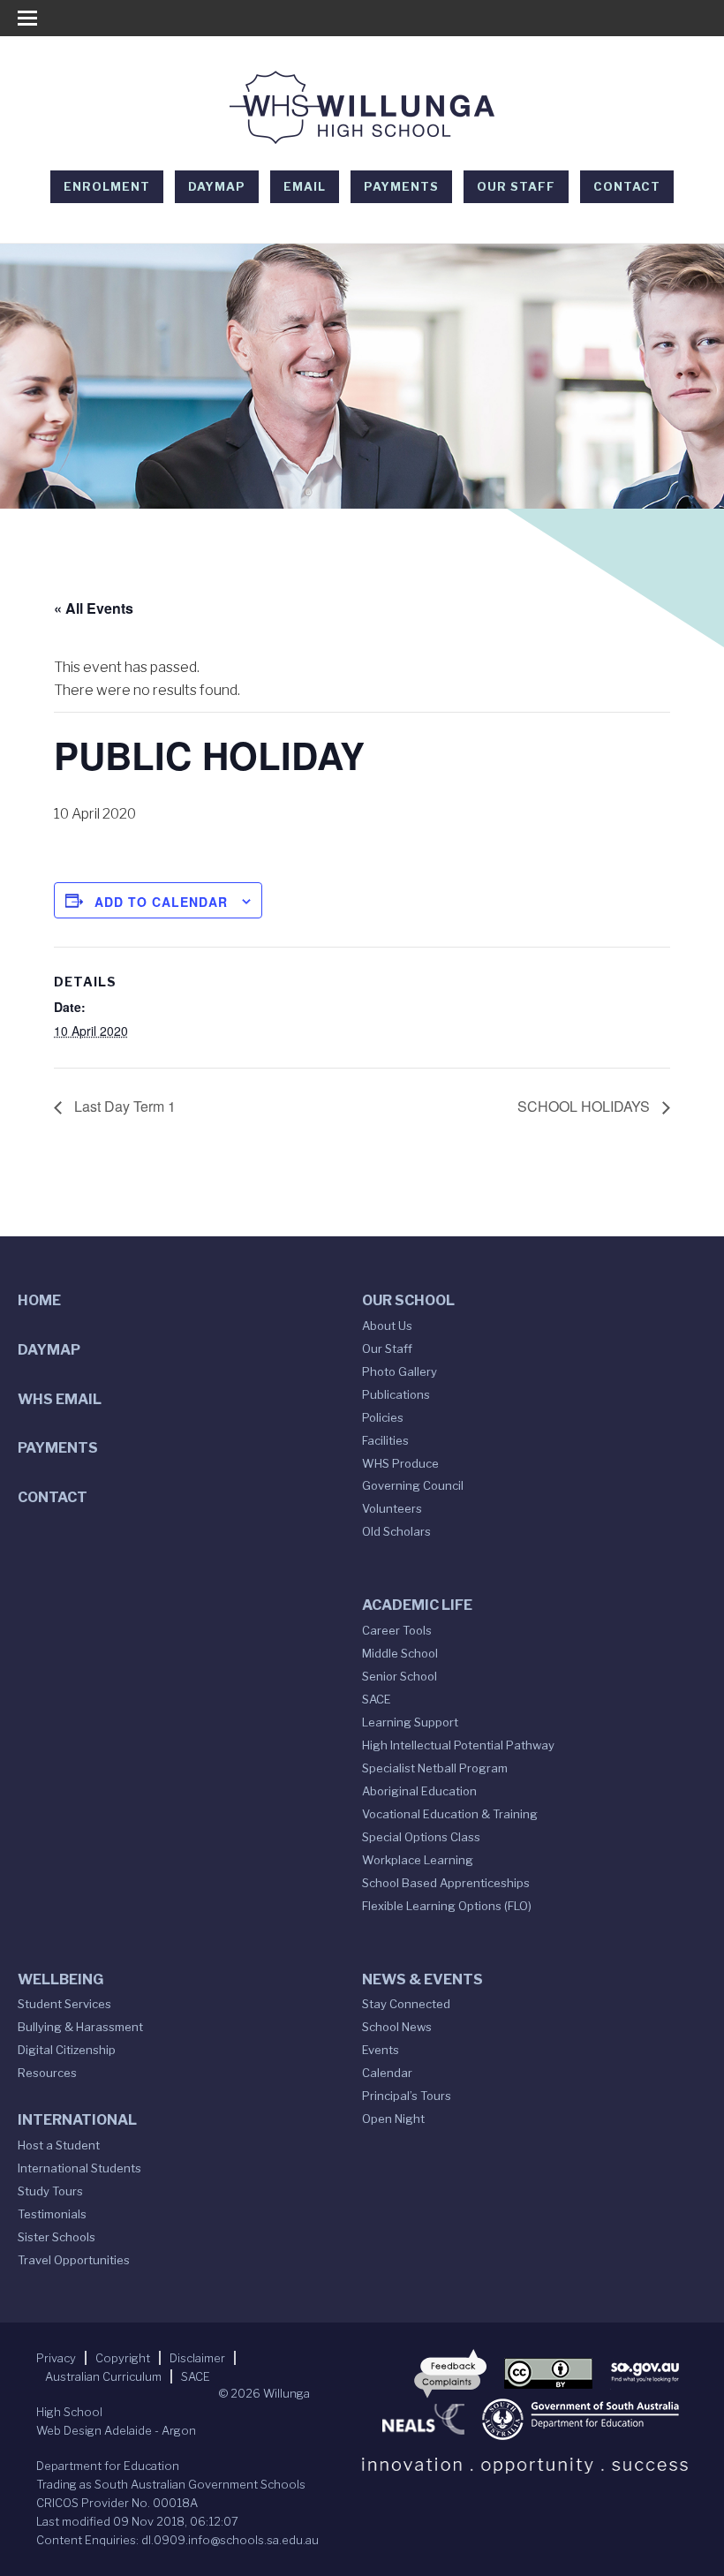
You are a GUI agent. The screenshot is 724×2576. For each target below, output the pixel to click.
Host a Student (59, 2145)
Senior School (400, 1676)
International (77, 2120)
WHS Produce (400, 1463)
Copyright (123, 2358)
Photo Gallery (400, 1371)
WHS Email (60, 1399)
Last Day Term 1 (123, 1106)
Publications (396, 1394)
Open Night (393, 2119)
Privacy (56, 2358)
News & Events (422, 1979)
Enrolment (107, 186)
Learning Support (410, 1722)
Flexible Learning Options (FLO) (447, 1906)
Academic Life (417, 1605)
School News (397, 2027)
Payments (401, 186)
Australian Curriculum (103, 2376)
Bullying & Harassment (80, 2027)
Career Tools (397, 1630)
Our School (408, 1300)
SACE (377, 1699)
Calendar (387, 2073)
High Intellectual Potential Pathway (458, 1745)
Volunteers (392, 1508)
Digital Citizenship (67, 2050)
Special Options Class (421, 1837)
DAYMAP (217, 186)
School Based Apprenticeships (446, 1883)
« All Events (94, 608)
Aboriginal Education (419, 1791)
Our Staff (516, 186)
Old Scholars (396, 1531)
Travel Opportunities (74, 2260)
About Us (387, 1326)
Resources (47, 2073)
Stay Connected (406, 2004)
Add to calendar (161, 902)
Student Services (64, 2004)
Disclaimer (197, 2358)
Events (381, 2050)
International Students (79, 2168)
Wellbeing (60, 1979)
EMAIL (305, 186)
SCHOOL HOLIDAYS (585, 1106)
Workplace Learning (418, 1860)
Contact (627, 186)
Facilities (385, 1440)
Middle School (400, 1653)
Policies (383, 1417)
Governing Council (413, 1485)
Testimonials (52, 2214)
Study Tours (50, 2191)
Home (39, 1300)
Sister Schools (57, 2237)
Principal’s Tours (407, 2096)
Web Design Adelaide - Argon (116, 2430)
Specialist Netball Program (435, 1768)
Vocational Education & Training (450, 1814)
